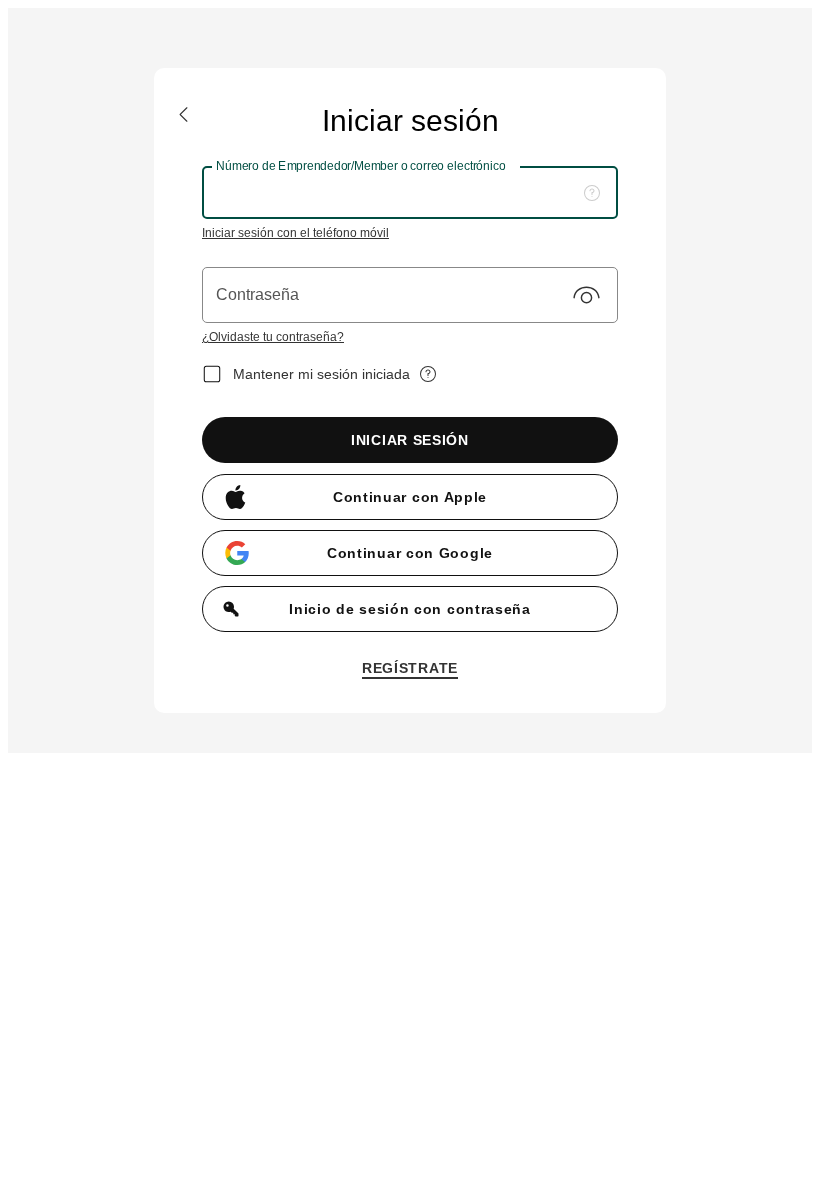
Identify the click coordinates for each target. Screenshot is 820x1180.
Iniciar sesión (410, 440)
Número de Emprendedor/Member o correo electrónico (361, 165)
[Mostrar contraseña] (586, 295)
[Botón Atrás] (183, 114)
